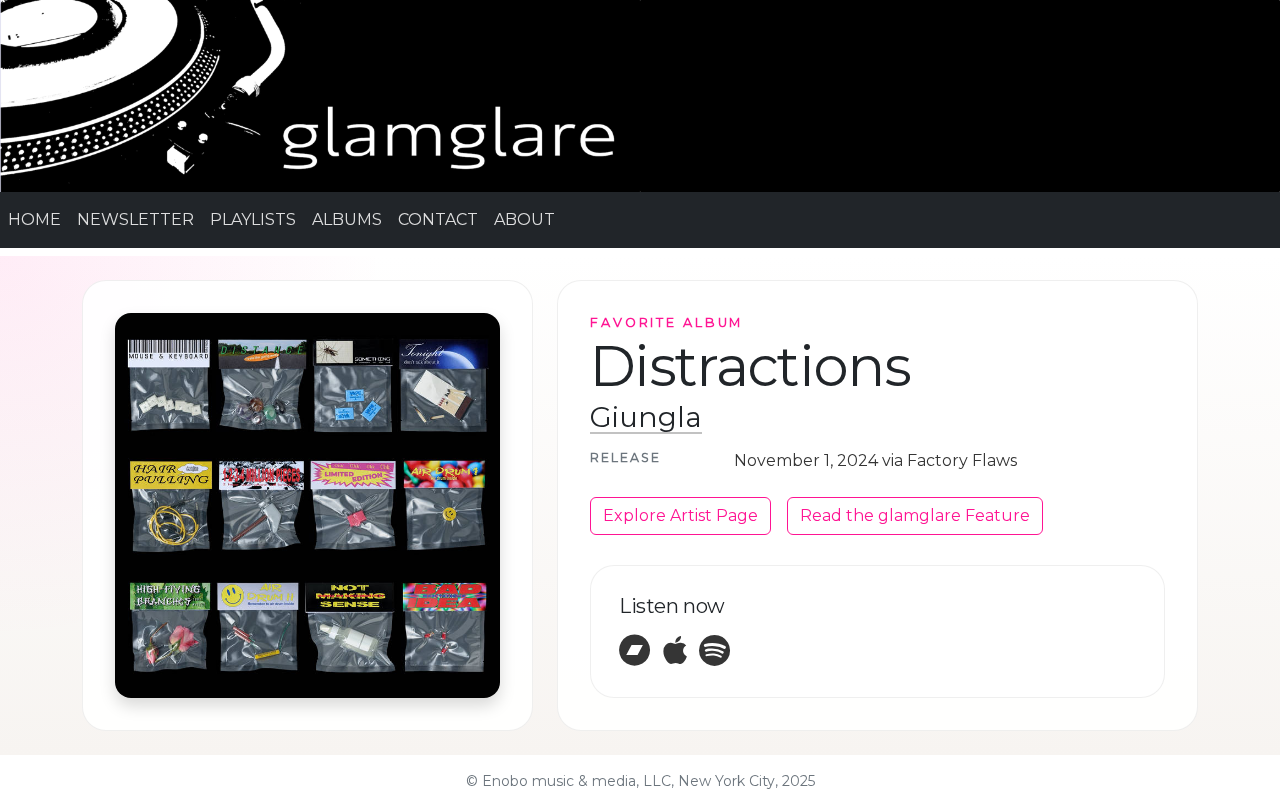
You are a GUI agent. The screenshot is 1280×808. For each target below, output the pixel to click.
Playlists (253, 219)
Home (34, 219)
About (524, 219)
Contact (438, 219)
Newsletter (135, 219)
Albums (347, 219)
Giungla (646, 417)
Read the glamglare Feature (915, 515)
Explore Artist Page (680, 515)
